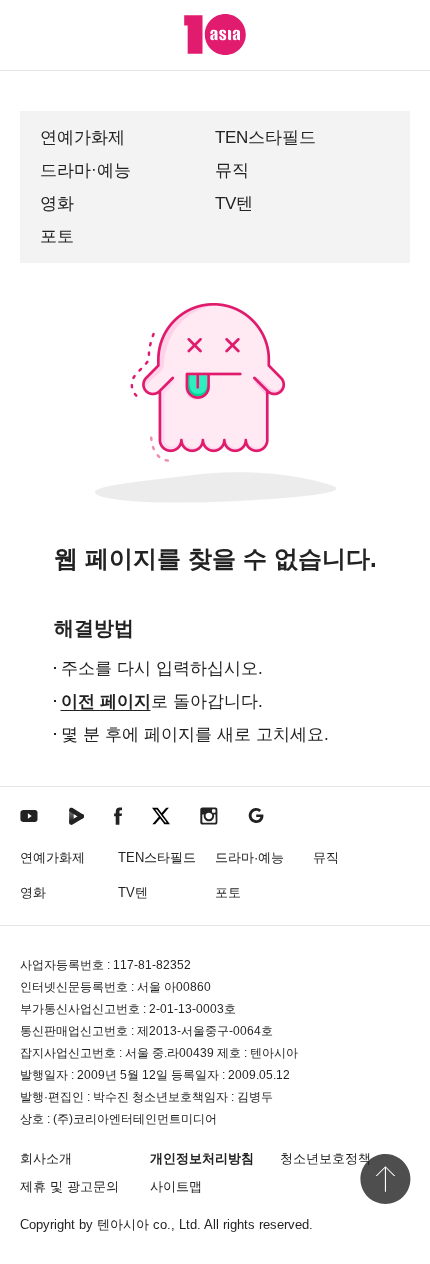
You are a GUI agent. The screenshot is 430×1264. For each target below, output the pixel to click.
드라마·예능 (85, 170)
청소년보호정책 (325, 1158)
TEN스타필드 (265, 137)
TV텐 (234, 203)
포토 (57, 236)
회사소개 (46, 1158)
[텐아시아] (215, 34)
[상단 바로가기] (385, 1179)
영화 (57, 203)
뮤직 (232, 170)
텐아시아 (123, 1224)
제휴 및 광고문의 (69, 1186)
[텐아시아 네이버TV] (76, 814)
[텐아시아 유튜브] (29, 814)
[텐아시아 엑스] (161, 814)
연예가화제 (82, 137)
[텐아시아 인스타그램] (209, 814)
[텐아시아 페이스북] (118, 814)
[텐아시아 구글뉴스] (256, 814)
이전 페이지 (106, 701)
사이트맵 (176, 1186)
